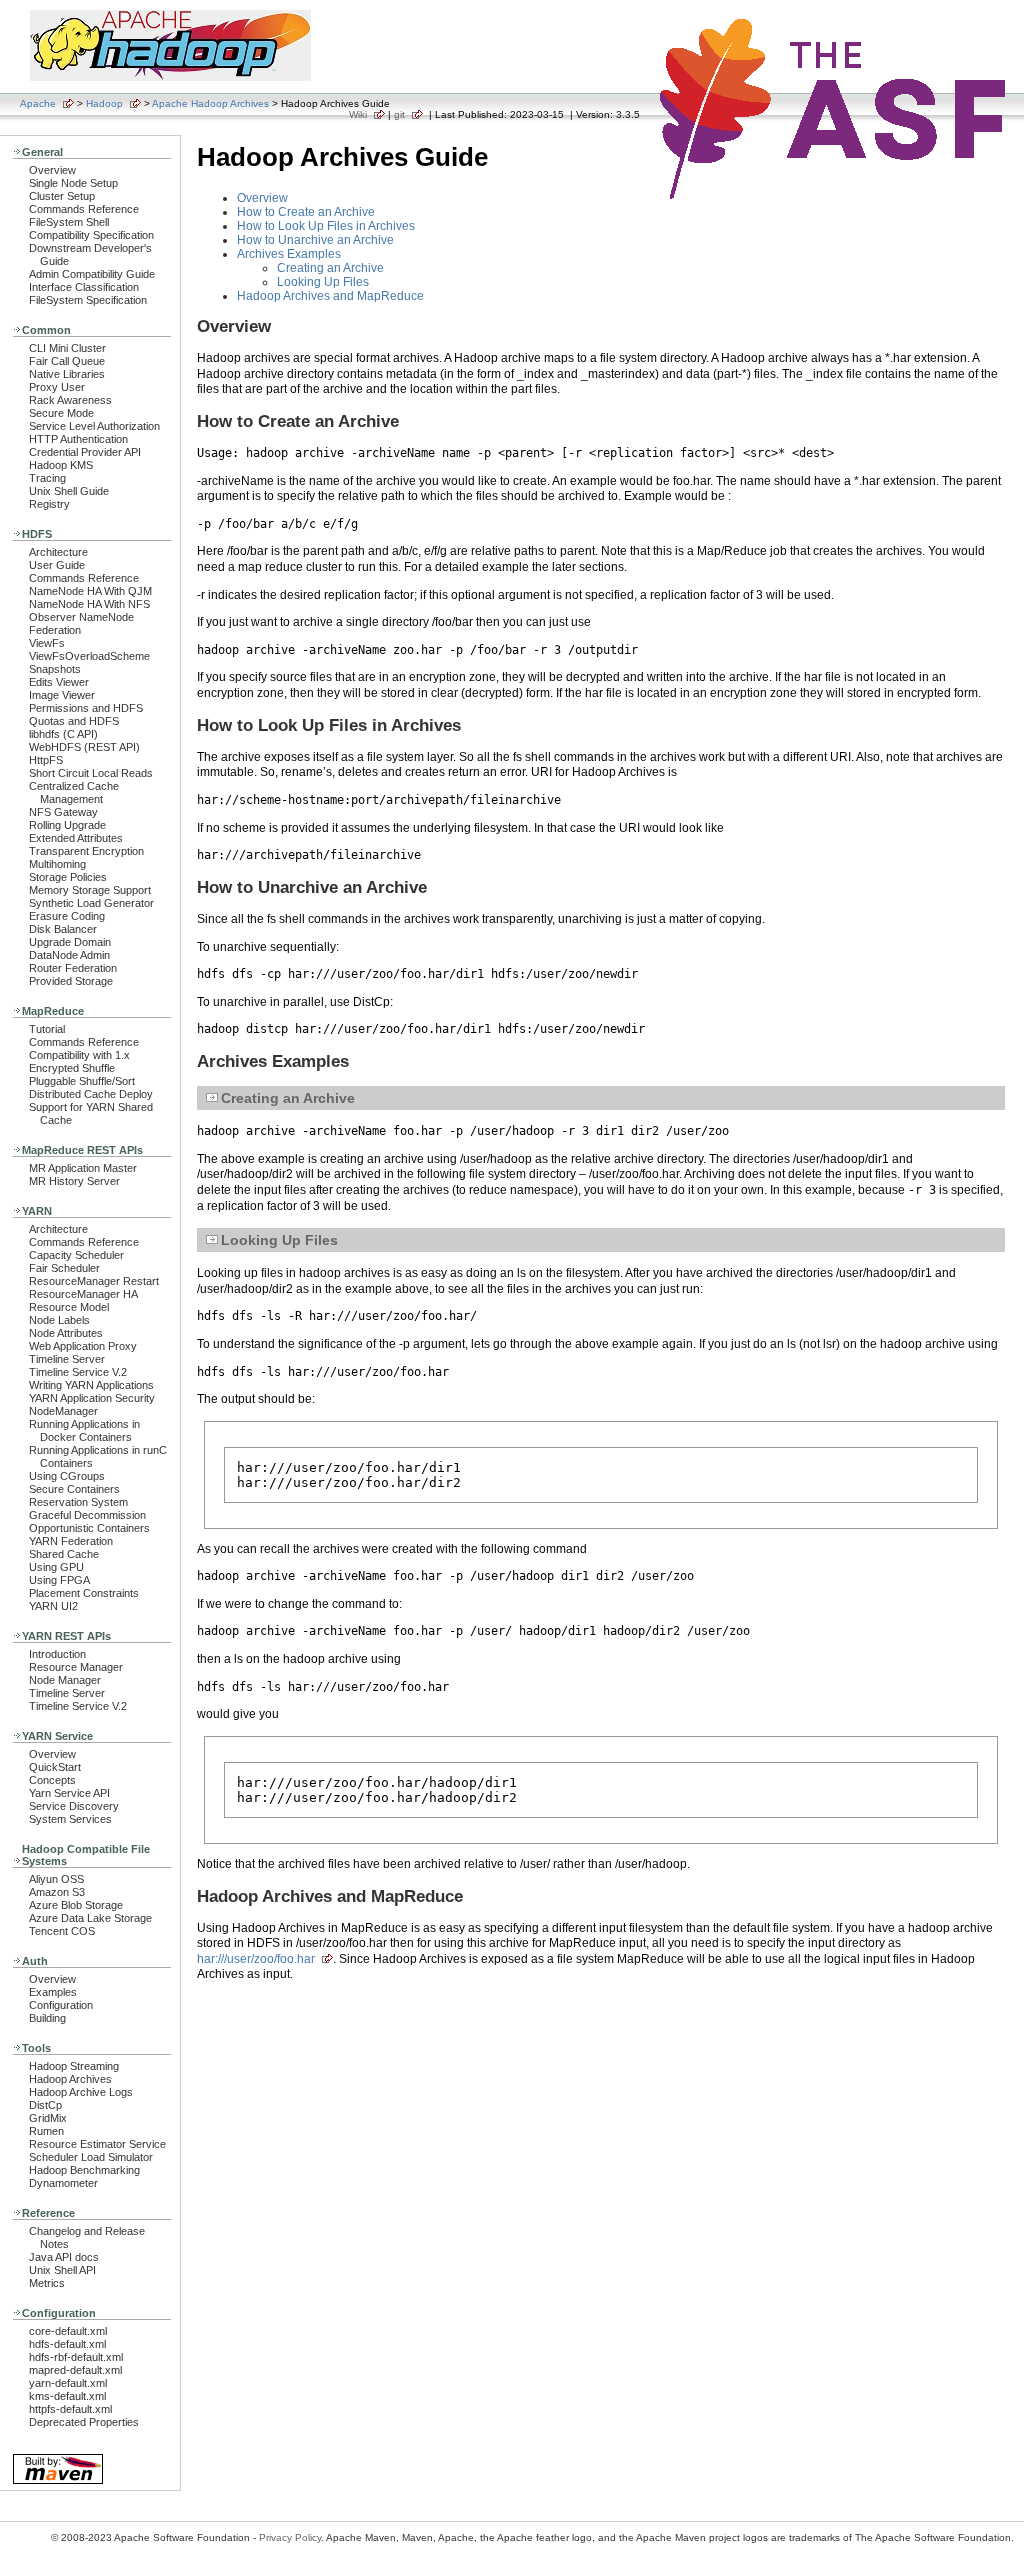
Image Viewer (62, 695)
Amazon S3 (57, 1892)
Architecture (58, 552)
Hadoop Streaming (74, 2066)
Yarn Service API (69, 1793)
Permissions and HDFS (86, 708)
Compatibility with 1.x (79, 1055)
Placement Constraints (84, 1593)
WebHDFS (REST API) (84, 747)
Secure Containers (74, 1489)
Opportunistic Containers (89, 1528)
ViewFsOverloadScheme (89, 656)
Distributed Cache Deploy (91, 1094)
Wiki (358, 114)
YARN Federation (71, 1541)
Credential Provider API (85, 452)
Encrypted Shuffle (72, 1068)
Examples (53, 1992)
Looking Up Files (323, 282)
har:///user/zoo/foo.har (256, 1959)
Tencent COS (62, 1931)
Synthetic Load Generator (91, 903)
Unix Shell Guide (69, 491)
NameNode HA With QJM (90, 591)
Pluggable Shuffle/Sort (82, 1081)
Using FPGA (59, 1580)
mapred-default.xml (75, 2370)
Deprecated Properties (84, 2422)
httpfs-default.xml (70, 2409)
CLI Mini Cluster (67, 348)
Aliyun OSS (56, 1879)
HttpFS (46, 760)
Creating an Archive (330, 268)
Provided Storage (71, 981)
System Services (70, 1819)
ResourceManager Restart (94, 1281)
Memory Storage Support (90, 890)
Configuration (61, 2005)
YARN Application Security (92, 1398)
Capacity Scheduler (76, 1255)
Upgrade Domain (70, 942)
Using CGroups (67, 1476)
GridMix (48, 2118)
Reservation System (78, 1502)
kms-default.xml (67, 2396)
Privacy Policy (290, 2537)
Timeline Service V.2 (78, 1372)
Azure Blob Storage (76, 1905)
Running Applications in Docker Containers (84, 1430)
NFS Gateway (63, 812)
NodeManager (63, 1411)
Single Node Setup (73, 183)
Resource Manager (76, 1667)
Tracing (47, 478)
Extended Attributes (76, 838)
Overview (52, 170)
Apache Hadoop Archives (210, 103)
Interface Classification (84, 287)
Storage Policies (68, 877)
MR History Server (74, 1181)
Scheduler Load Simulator (91, 2157)
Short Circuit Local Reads (91, 773)
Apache (38, 103)
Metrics (47, 2283)
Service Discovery (74, 1806)
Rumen (46, 2131)
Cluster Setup (62, 196)
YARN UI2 (53, 1606)
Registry (49, 504)
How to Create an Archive (306, 212)
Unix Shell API (62, 2270)
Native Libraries (67, 374)
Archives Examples (289, 254)
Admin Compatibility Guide (92, 274)
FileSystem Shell (69, 222)
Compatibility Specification (91, 235)
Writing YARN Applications (91, 1385)
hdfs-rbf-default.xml (76, 2357)
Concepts (52, 1780)
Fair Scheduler (64, 1268)
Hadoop (104, 103)
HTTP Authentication (78, 439)
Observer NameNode (81, 617)
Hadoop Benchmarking (84, 2170)
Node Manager (65, 1680)
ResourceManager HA (83, 1294)
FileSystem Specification (88, 300)
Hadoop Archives (70, 2079)
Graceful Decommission (87, 1515)
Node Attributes (66, 1333)
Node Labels (59, 1320)
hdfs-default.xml (67, 2344)
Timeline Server (67, 1359)
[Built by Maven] (58, 2482)
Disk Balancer (63, 929)
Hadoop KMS (61, 465)
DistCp (45, 2105)
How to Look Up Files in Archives (326, 226)
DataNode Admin (69, 955)
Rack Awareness (70, 400)
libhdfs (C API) (63, 734)
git (399, 114)
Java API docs (64, 2257)
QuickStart (55, 1767)
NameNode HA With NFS (89, 604)
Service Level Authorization (94, 426)
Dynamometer (63, 2183)
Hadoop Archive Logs (81, 2092)
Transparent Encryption (86, 851)
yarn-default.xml (68, 2383)
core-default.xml (68, 2331)
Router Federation (73, 968)
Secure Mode (61, 413)
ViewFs (47, 643)
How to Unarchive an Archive (315, 240)
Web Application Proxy (83, 1346)
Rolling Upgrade (67, 825)
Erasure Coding (67, 916)
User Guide (57, 565)
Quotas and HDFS (74, 721)
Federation (55, 630)
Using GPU (56, 1567)
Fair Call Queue (67, 361)
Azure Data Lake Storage (90, 1918)
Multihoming (57, 864)
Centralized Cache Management (74, 792)
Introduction (57, 1654)
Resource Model (69, 1307)
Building (47, 2018)
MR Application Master (83, 1168)
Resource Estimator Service (97, 2144)
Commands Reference (84, 209)
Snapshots (55, 669)
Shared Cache (64, 1554)
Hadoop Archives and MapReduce (330, 296)
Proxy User (57, 387)
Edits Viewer (59, 682)
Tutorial (47, 1029)
